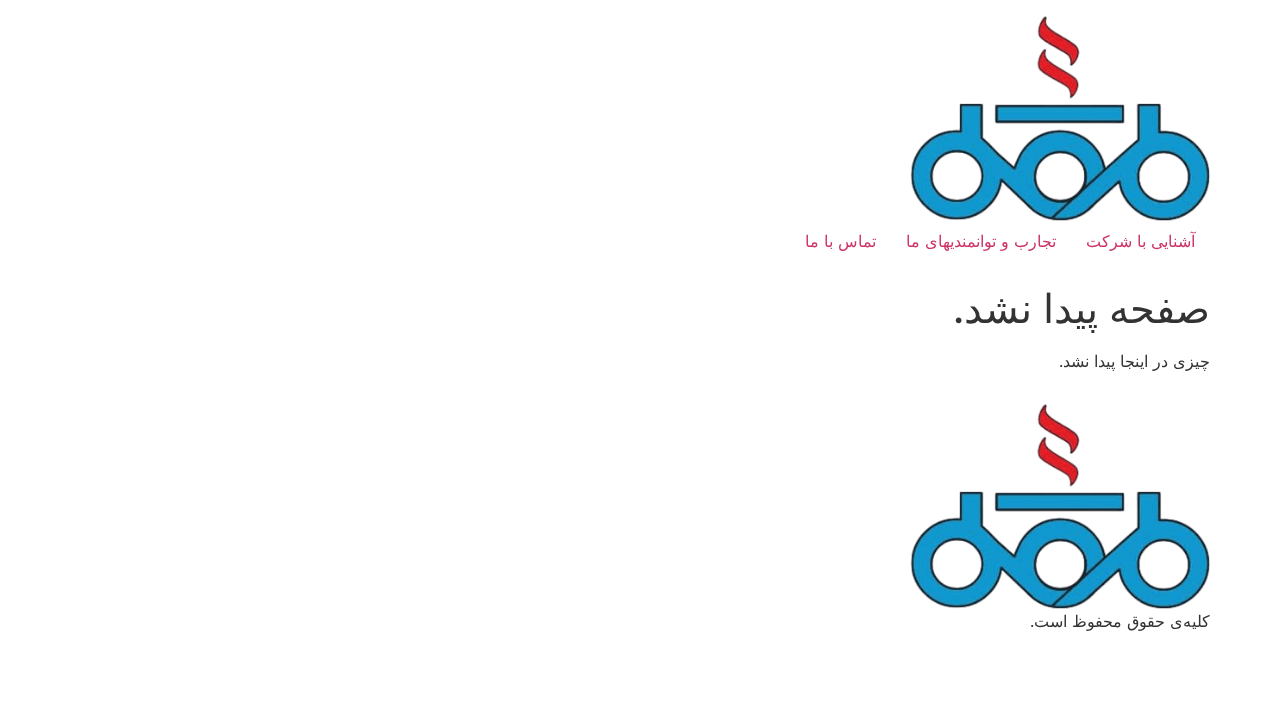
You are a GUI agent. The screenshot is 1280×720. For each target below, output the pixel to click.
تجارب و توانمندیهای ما (981, 241)
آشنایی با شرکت (1140, 241)
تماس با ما (840, 241)
